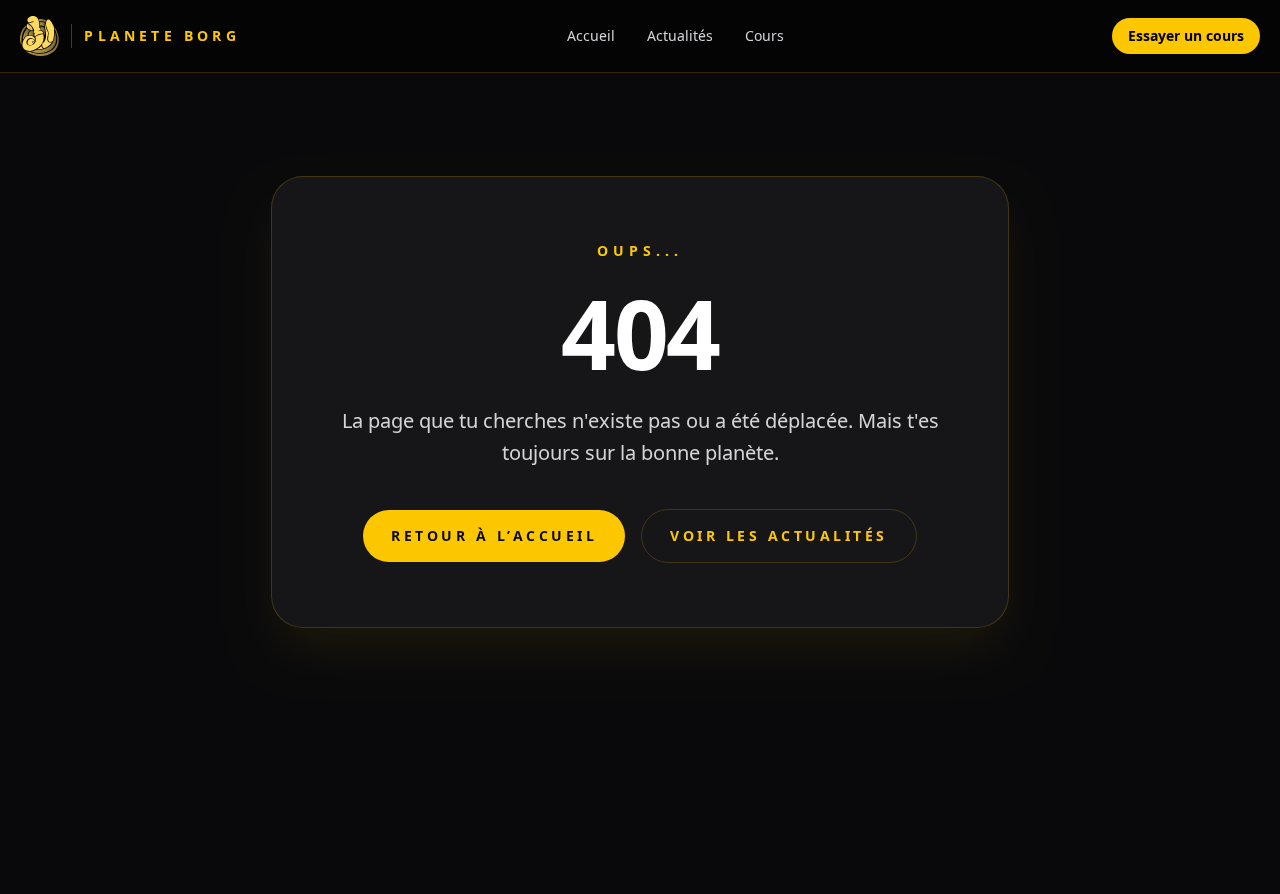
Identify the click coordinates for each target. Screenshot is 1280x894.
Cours (764, 35)
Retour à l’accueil (494, 535)
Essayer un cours (1186, 35)
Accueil (591, 35)
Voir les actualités (779, 535)
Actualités (680, 35)
